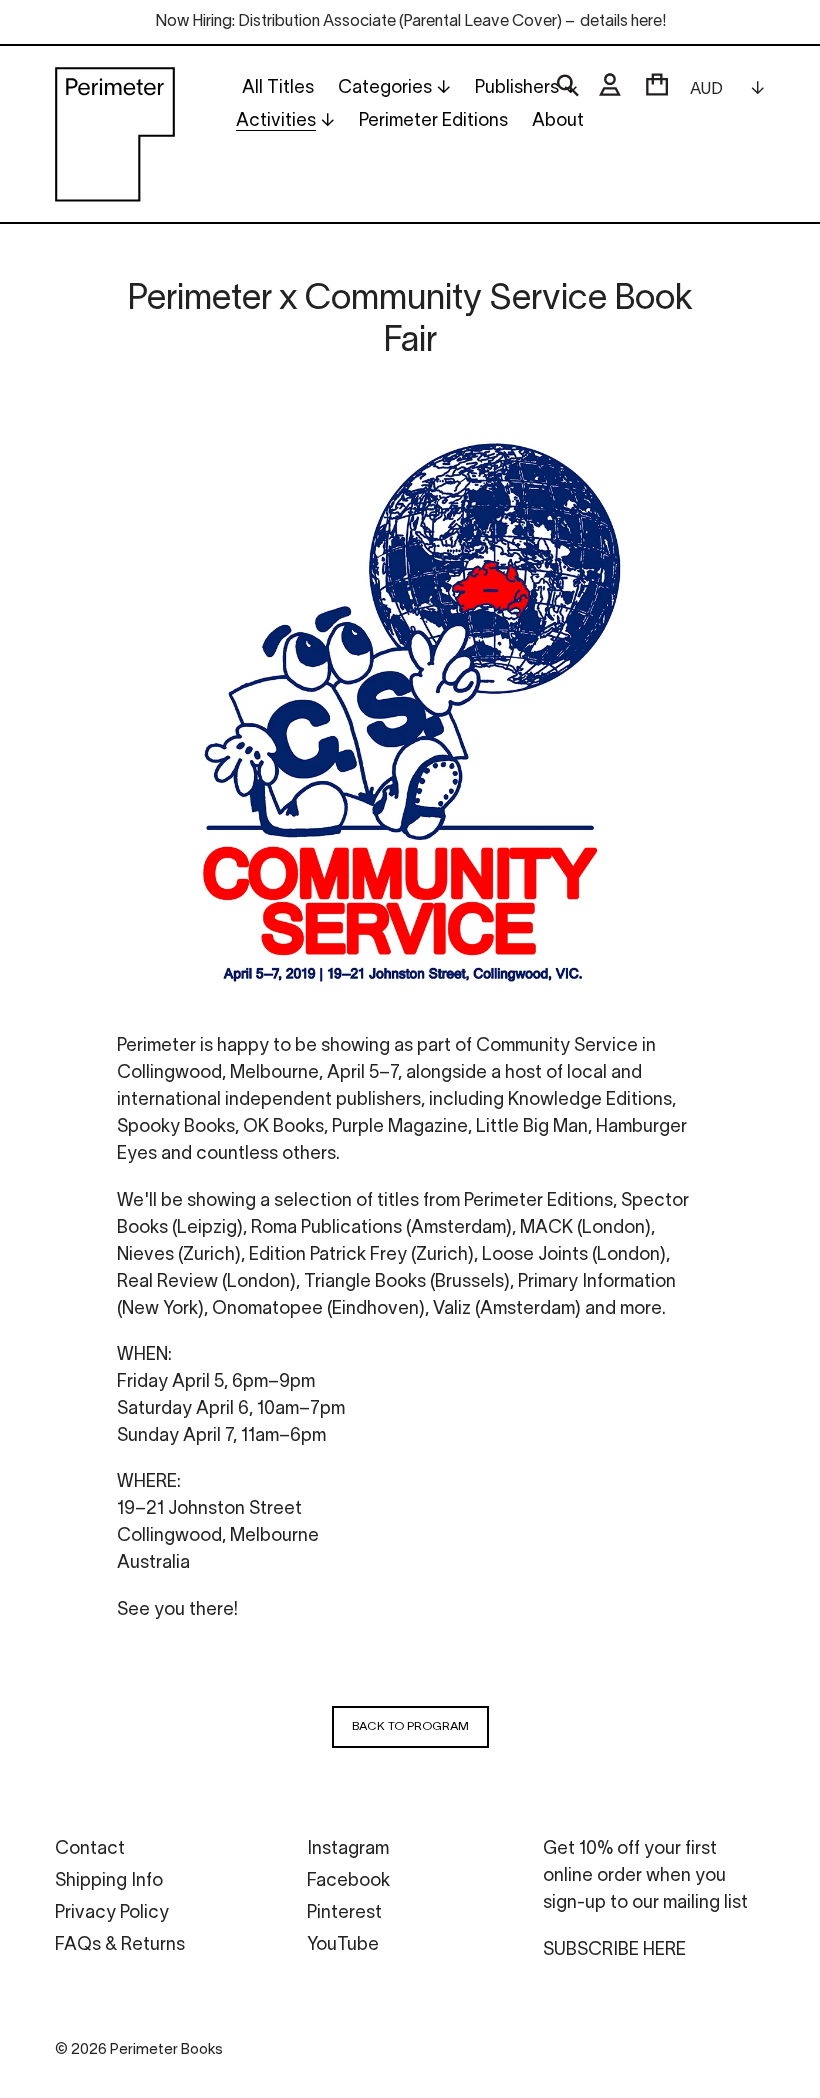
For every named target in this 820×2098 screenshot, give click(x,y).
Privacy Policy (112, 1913)
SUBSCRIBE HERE (614, 1950)
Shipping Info (109, 1881)
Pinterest (344, 1913)
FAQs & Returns (120, 1945)
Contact (90, 1849)
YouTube (343, 1945)
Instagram (348, 1849)
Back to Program (410, 1726)
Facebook (348, 1881)
